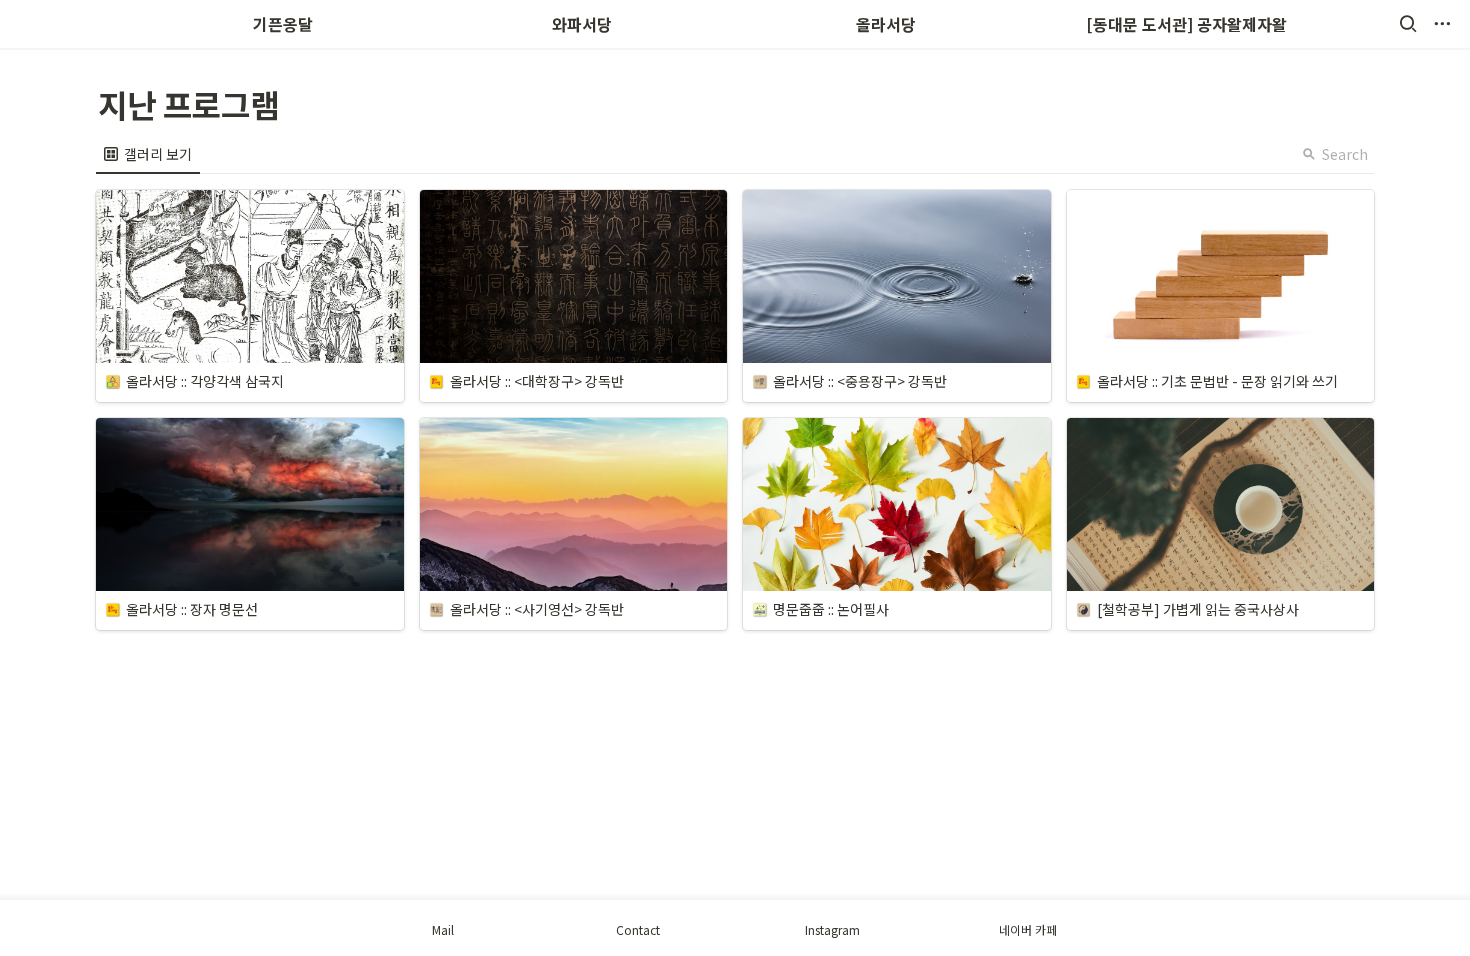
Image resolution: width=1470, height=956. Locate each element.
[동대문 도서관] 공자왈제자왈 (1186, 24)
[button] (1408, 24)
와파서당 (584, 24)
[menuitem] (148, 154)
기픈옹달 (283, 24)
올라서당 (886, 24)
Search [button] (1345, 154)
